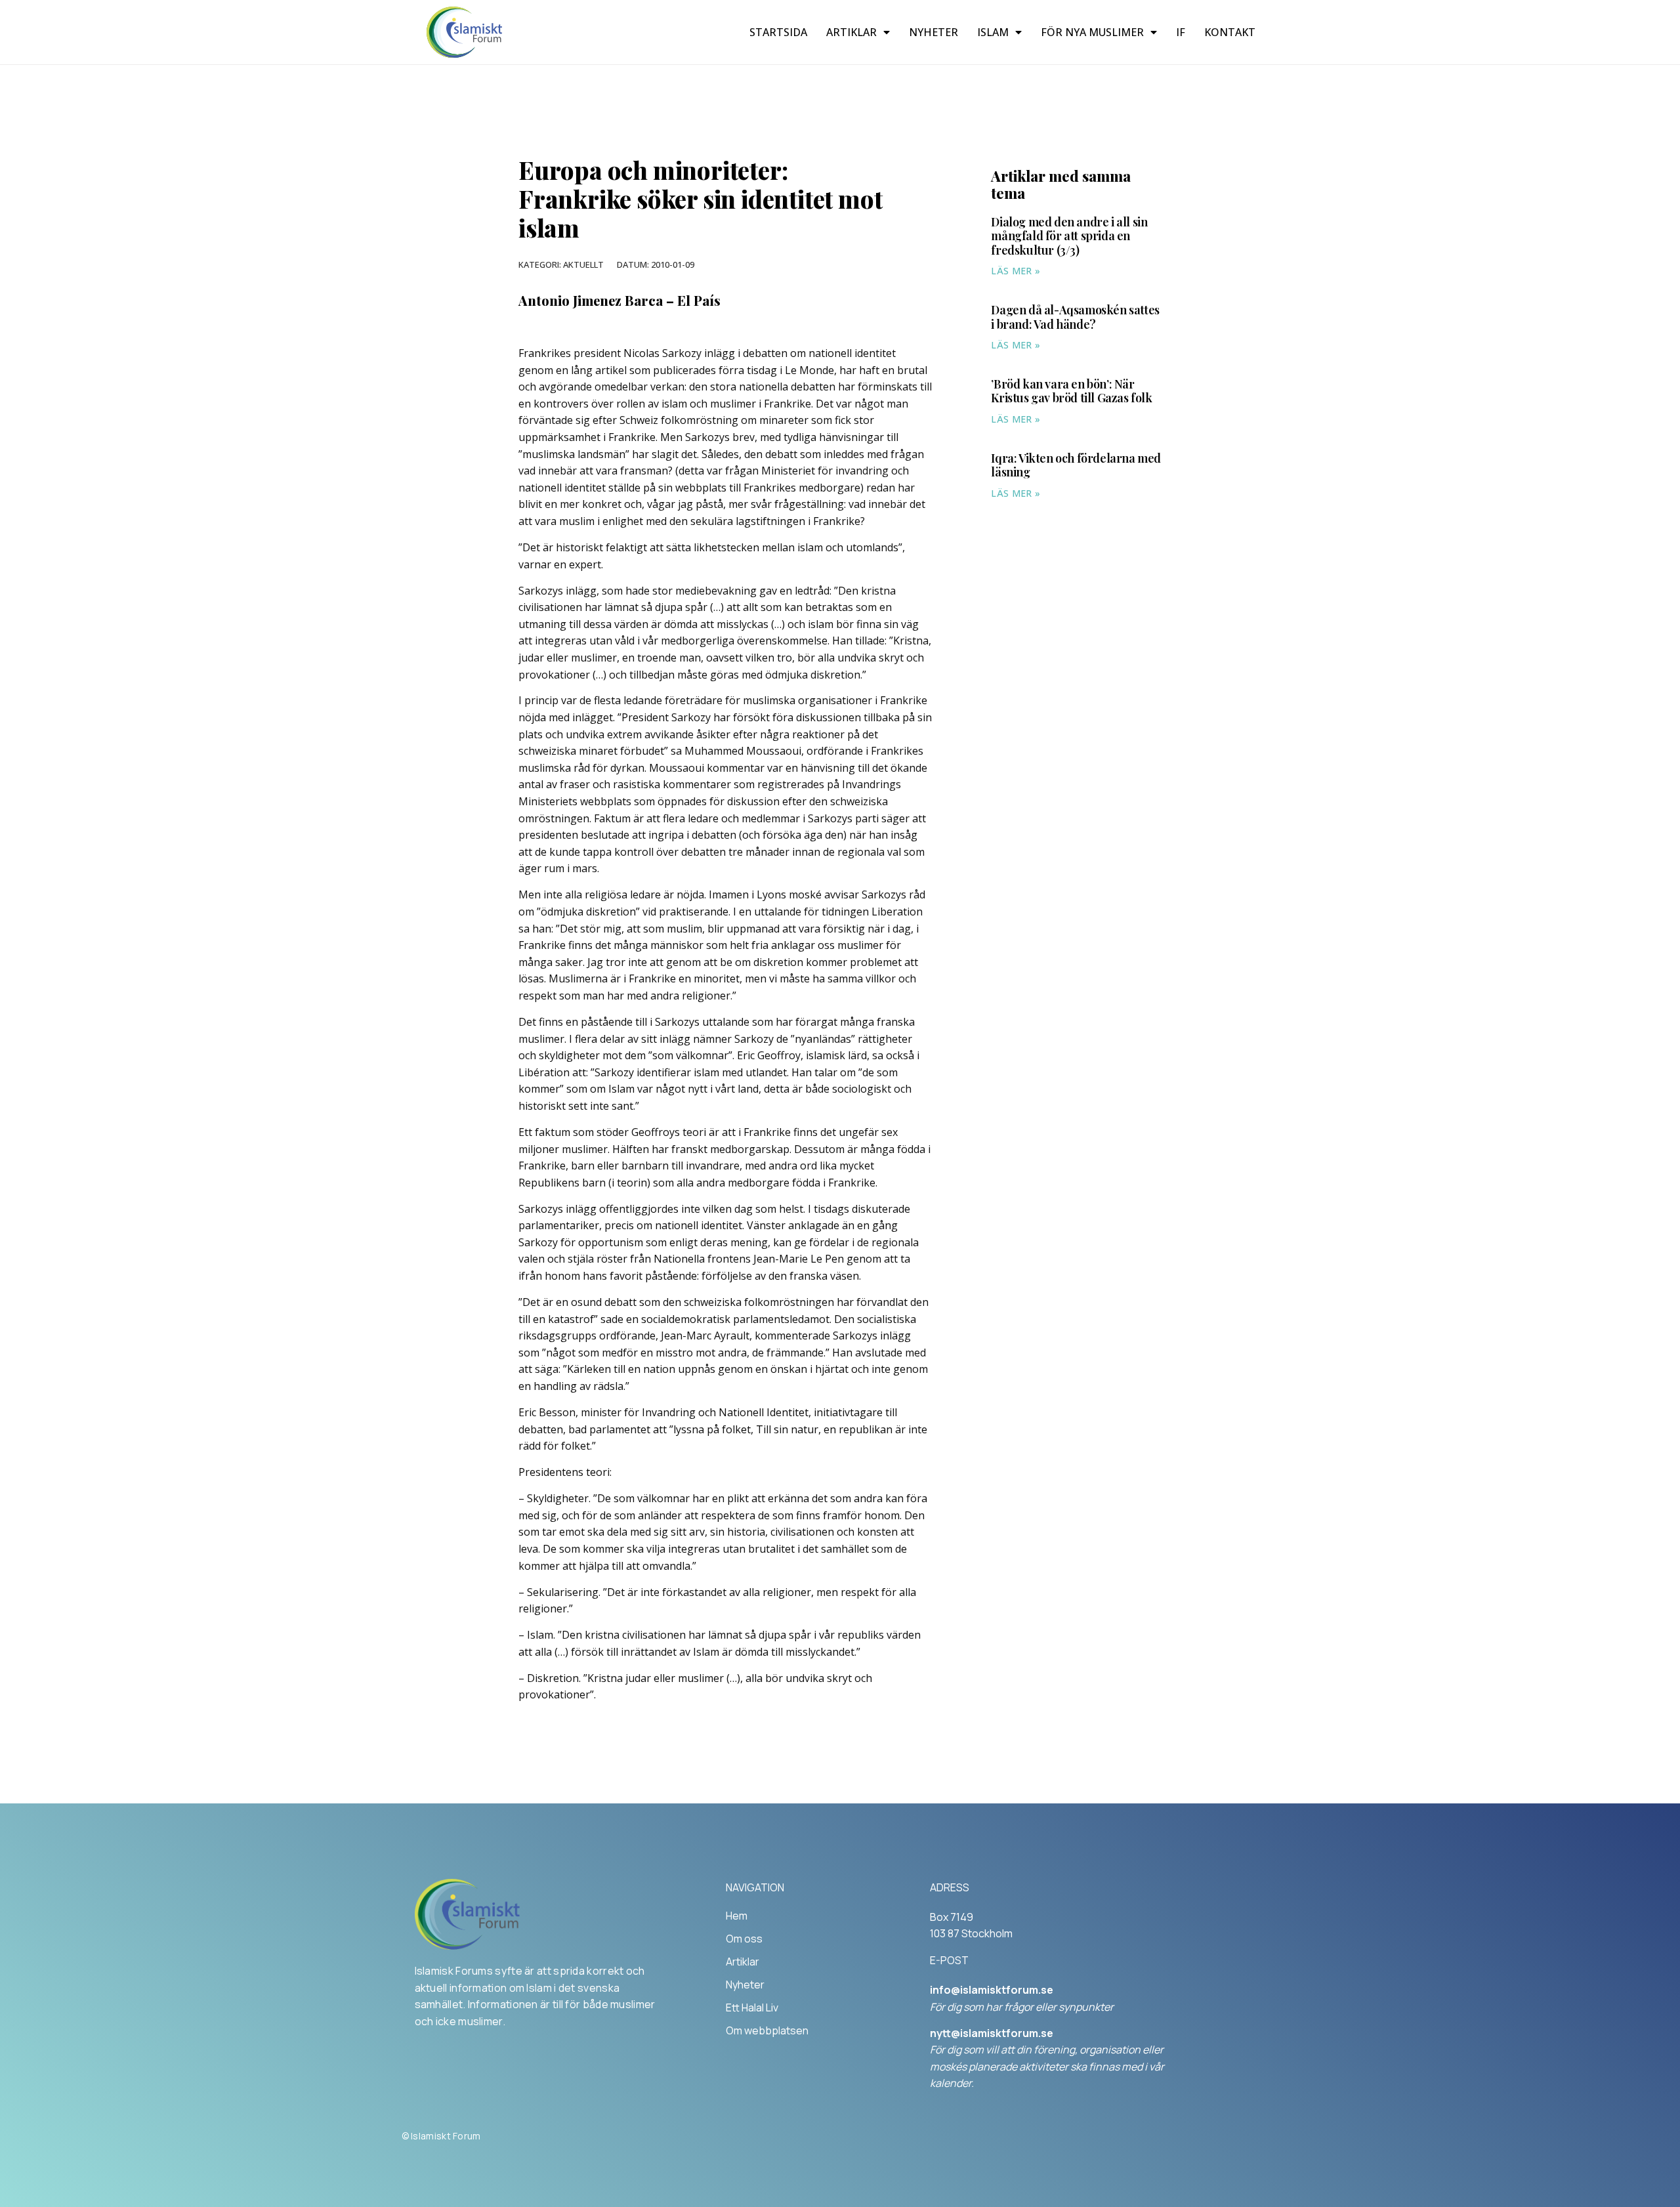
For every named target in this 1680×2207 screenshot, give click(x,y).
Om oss (744, 1939)
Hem (737, 1916)
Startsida (778, 32)
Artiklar (851, 32)
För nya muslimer (1092, 32)
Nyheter (934, 32)
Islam (993, 32)
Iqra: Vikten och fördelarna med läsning (1076, 465)
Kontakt (1230, 32)
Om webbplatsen (767, 2030)
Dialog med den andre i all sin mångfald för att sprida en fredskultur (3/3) (1069, 236)
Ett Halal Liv (752, 2007)
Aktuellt (583, 264)
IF (1181, 32)
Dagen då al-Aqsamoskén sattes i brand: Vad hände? (1075, 317)
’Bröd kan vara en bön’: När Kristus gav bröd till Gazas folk (1071, 391)
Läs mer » (1016, 271)
